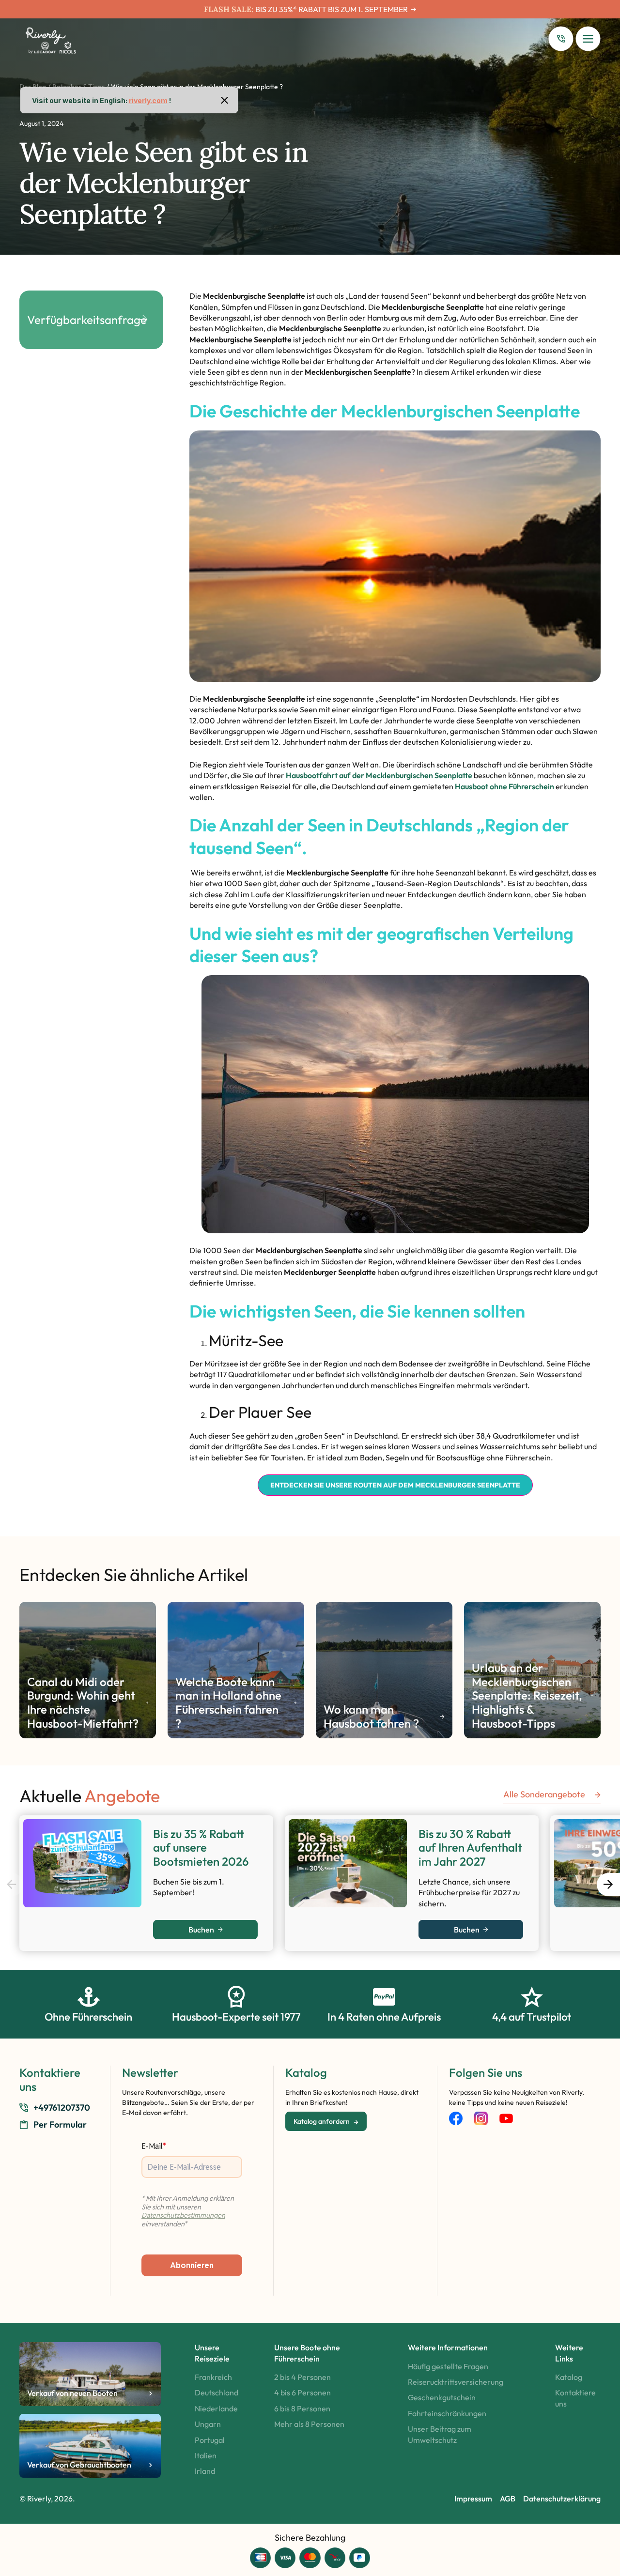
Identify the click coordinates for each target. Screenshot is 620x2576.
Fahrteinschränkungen (447, 2413)
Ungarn (208, 2424)
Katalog (569, 2377)
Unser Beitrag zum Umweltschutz (440, 2434)
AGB (508, 2499)
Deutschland (217, 2392)
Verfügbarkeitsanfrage (87, 320)
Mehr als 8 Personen (309, 2424)
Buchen (201, 1930)
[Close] (225, 100)
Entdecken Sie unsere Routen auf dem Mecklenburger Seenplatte (395, 1485)
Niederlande (216, 2408)
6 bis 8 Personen (302, 2408)
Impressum (473, 2499)
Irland (205, 2471)
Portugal (210, 2440)
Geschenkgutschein (442, 2397)
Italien (206, 2455)
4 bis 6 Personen (302, 2392)
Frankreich (213, 2377)
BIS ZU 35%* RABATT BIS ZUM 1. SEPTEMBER (332, 9)
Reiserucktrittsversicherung (456, 2382)
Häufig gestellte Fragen (448, 2366)
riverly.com (148, 100)
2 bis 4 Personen (302, 2377)
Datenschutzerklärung (562, 2499)
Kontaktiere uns (575, 2398)
